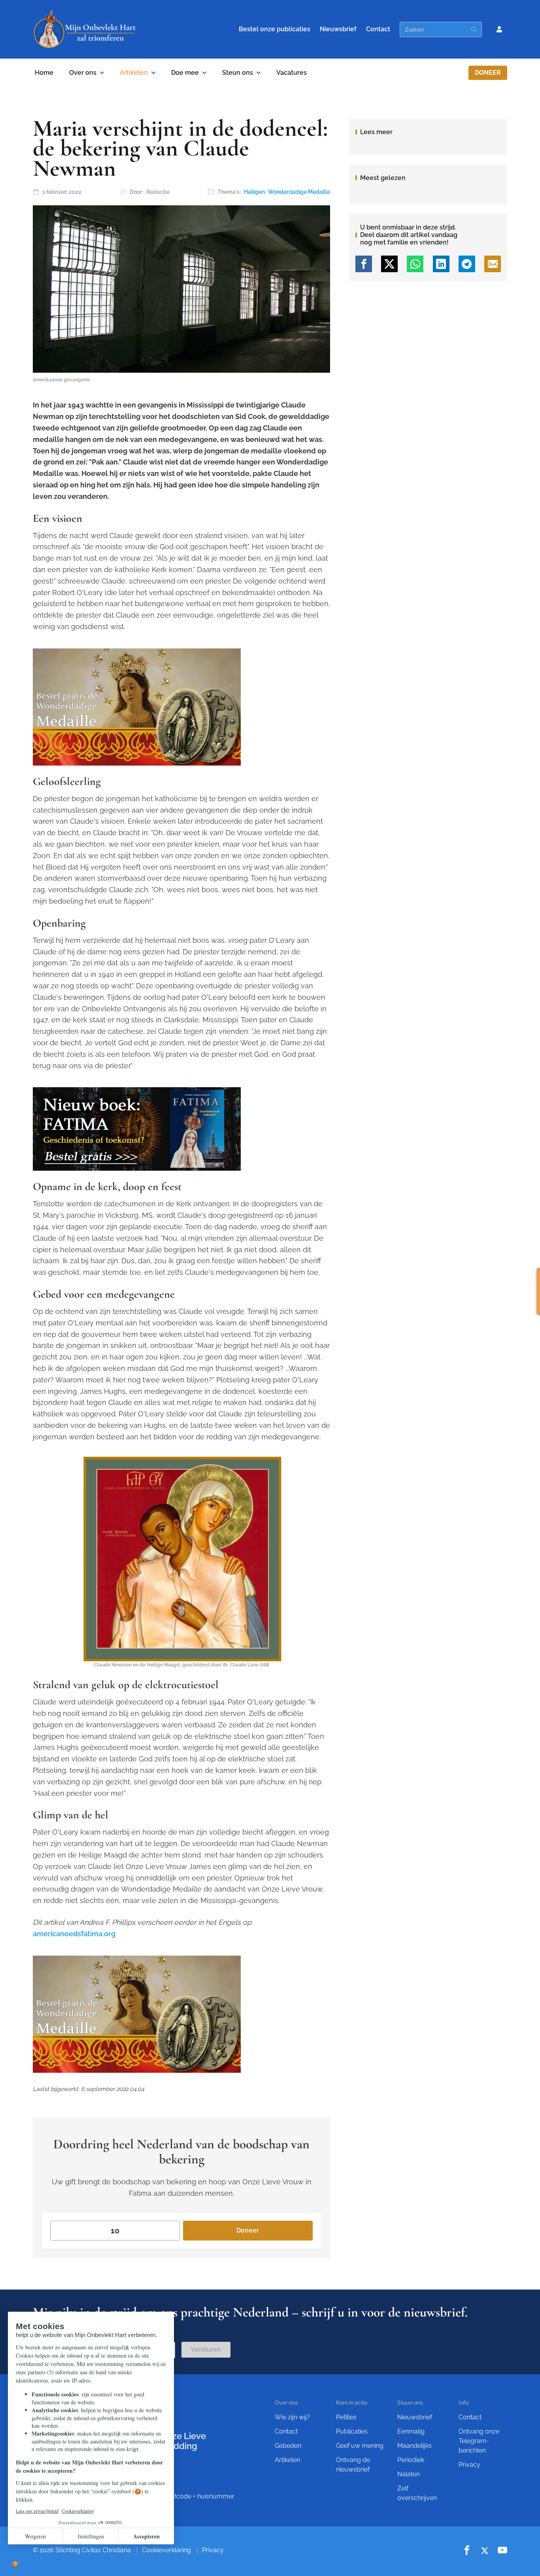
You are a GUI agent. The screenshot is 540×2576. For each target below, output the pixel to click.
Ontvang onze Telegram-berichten (479, 2441)
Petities (346, 2417)
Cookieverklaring (166, 2550)
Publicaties (352, 2431)
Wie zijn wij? (292, 2417)
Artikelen (134, 73)
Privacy (469, 2465)
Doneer (488, 73)
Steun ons (238, 73)
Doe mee (185, 73)
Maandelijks (414, 2446)
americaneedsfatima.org (74, 1934)
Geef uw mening (360, 2446)
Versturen (206, 2349)
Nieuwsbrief (338, 29)
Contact (378, 29)
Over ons (83, 73)
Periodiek (411, 2460)
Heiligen (254, 192)
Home (44, 73)
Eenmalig (411, 2431)
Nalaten (409, 2474)
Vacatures (292, 73)
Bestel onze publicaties (275, 29)
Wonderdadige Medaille (299, 192)
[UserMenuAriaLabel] (499, 29)
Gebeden (288, 2446)
